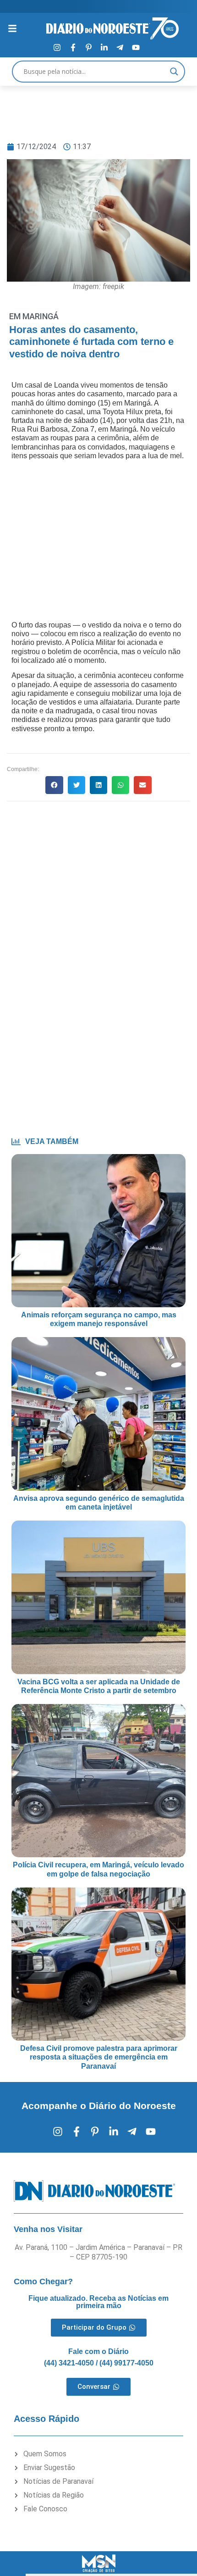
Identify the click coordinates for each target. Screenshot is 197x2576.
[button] (54, 785)
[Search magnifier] (174, 72)
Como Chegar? (43, 2282)
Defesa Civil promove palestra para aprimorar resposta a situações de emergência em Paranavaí (99, 2057)
